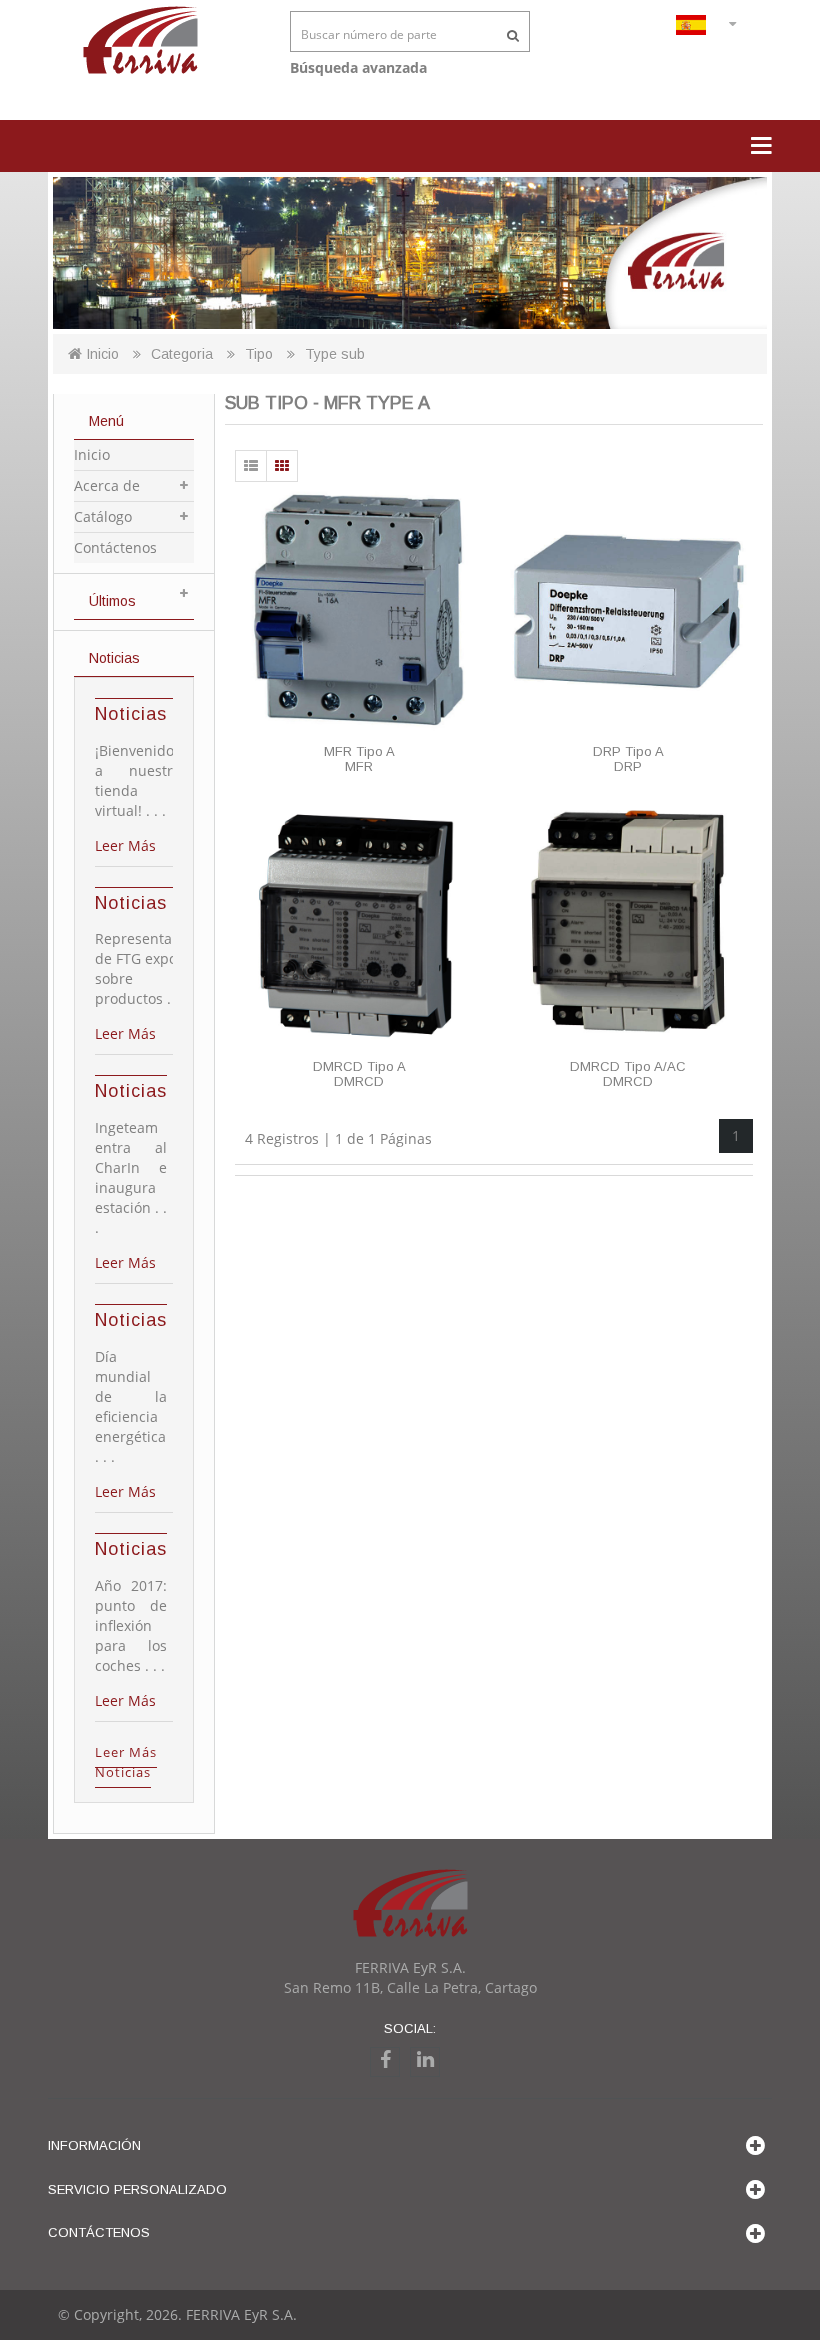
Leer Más (125, 845)
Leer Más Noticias (126, 1762)
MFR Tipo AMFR (359, 759)
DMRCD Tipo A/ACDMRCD (628, 1074)
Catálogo (103, 516)
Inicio (100, 354)
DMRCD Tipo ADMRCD (359, 1074)
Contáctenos (115, 547)
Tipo (259, 354)
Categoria (182, 354)
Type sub (335, 354)
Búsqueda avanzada (358, 67)
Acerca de (107, 485)
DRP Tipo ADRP (628, 759)
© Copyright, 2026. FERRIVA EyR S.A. (177, 2314)
